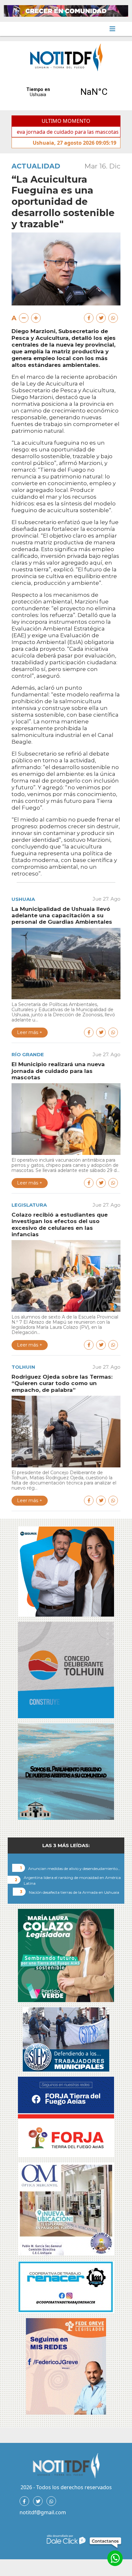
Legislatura (29, 1205)
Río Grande (28, 1054)
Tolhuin (23, 1367)
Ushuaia (23, 899)
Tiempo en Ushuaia (66, 92)
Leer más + (30, 1032)
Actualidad (36, 166)
